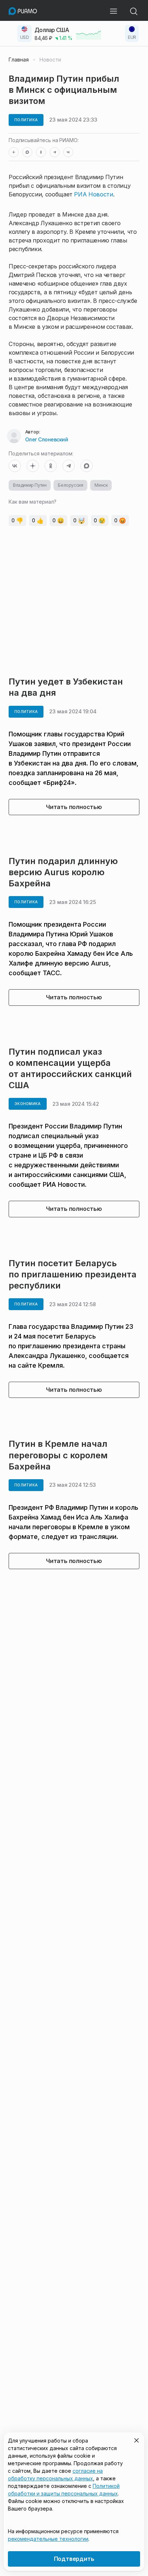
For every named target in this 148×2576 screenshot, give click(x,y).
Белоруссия (70, 485)
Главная (19, 60)
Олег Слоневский (47, 439)
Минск (101, 485)
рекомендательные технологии (48, 2539)
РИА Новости (93, 194)
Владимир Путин (30, 485)
